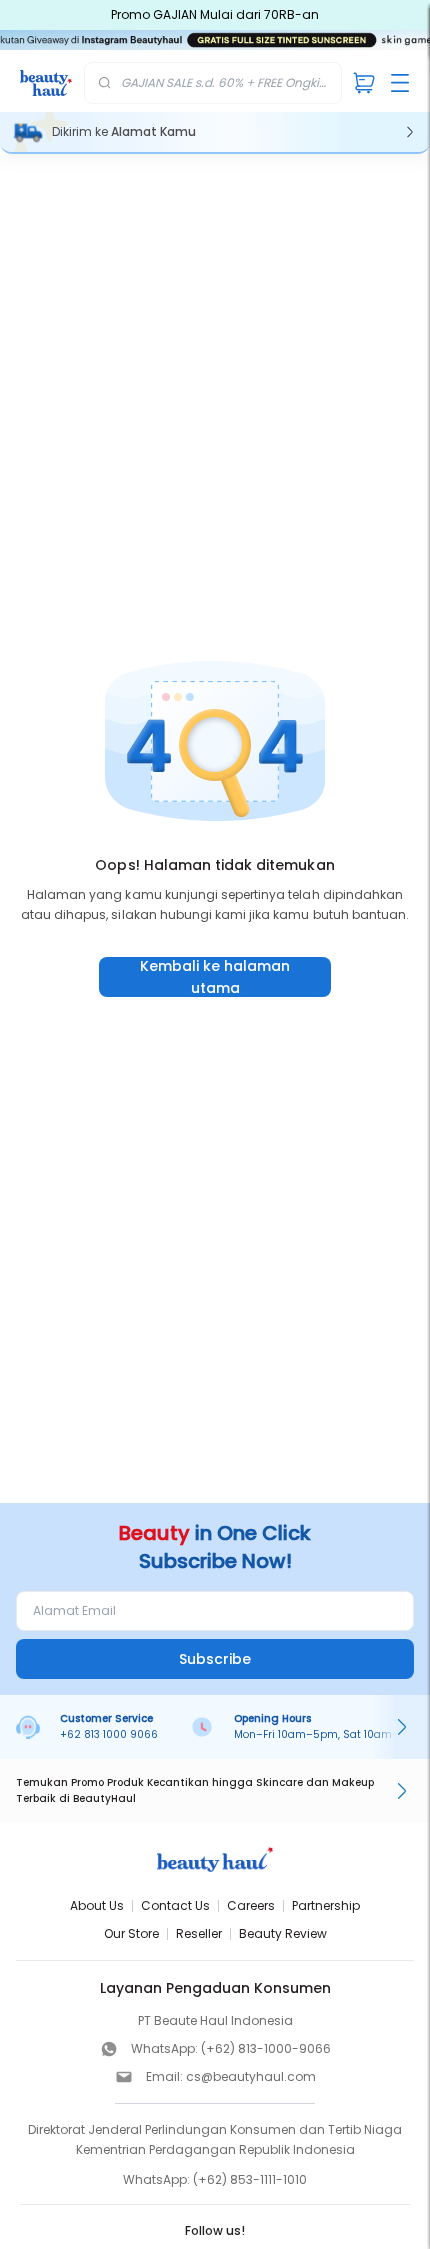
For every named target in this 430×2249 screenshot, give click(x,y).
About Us (97, 1905)
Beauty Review (283, 1933)
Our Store (131, 1933)
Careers (251, 1905)
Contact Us (175, 1905)
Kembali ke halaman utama (215, 977)
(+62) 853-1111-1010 (250, 2179)
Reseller (199, 1933)
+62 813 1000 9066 (109, 1734)
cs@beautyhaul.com (251, 2076)
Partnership (326, 1905)
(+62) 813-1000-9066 (266, 2048)
